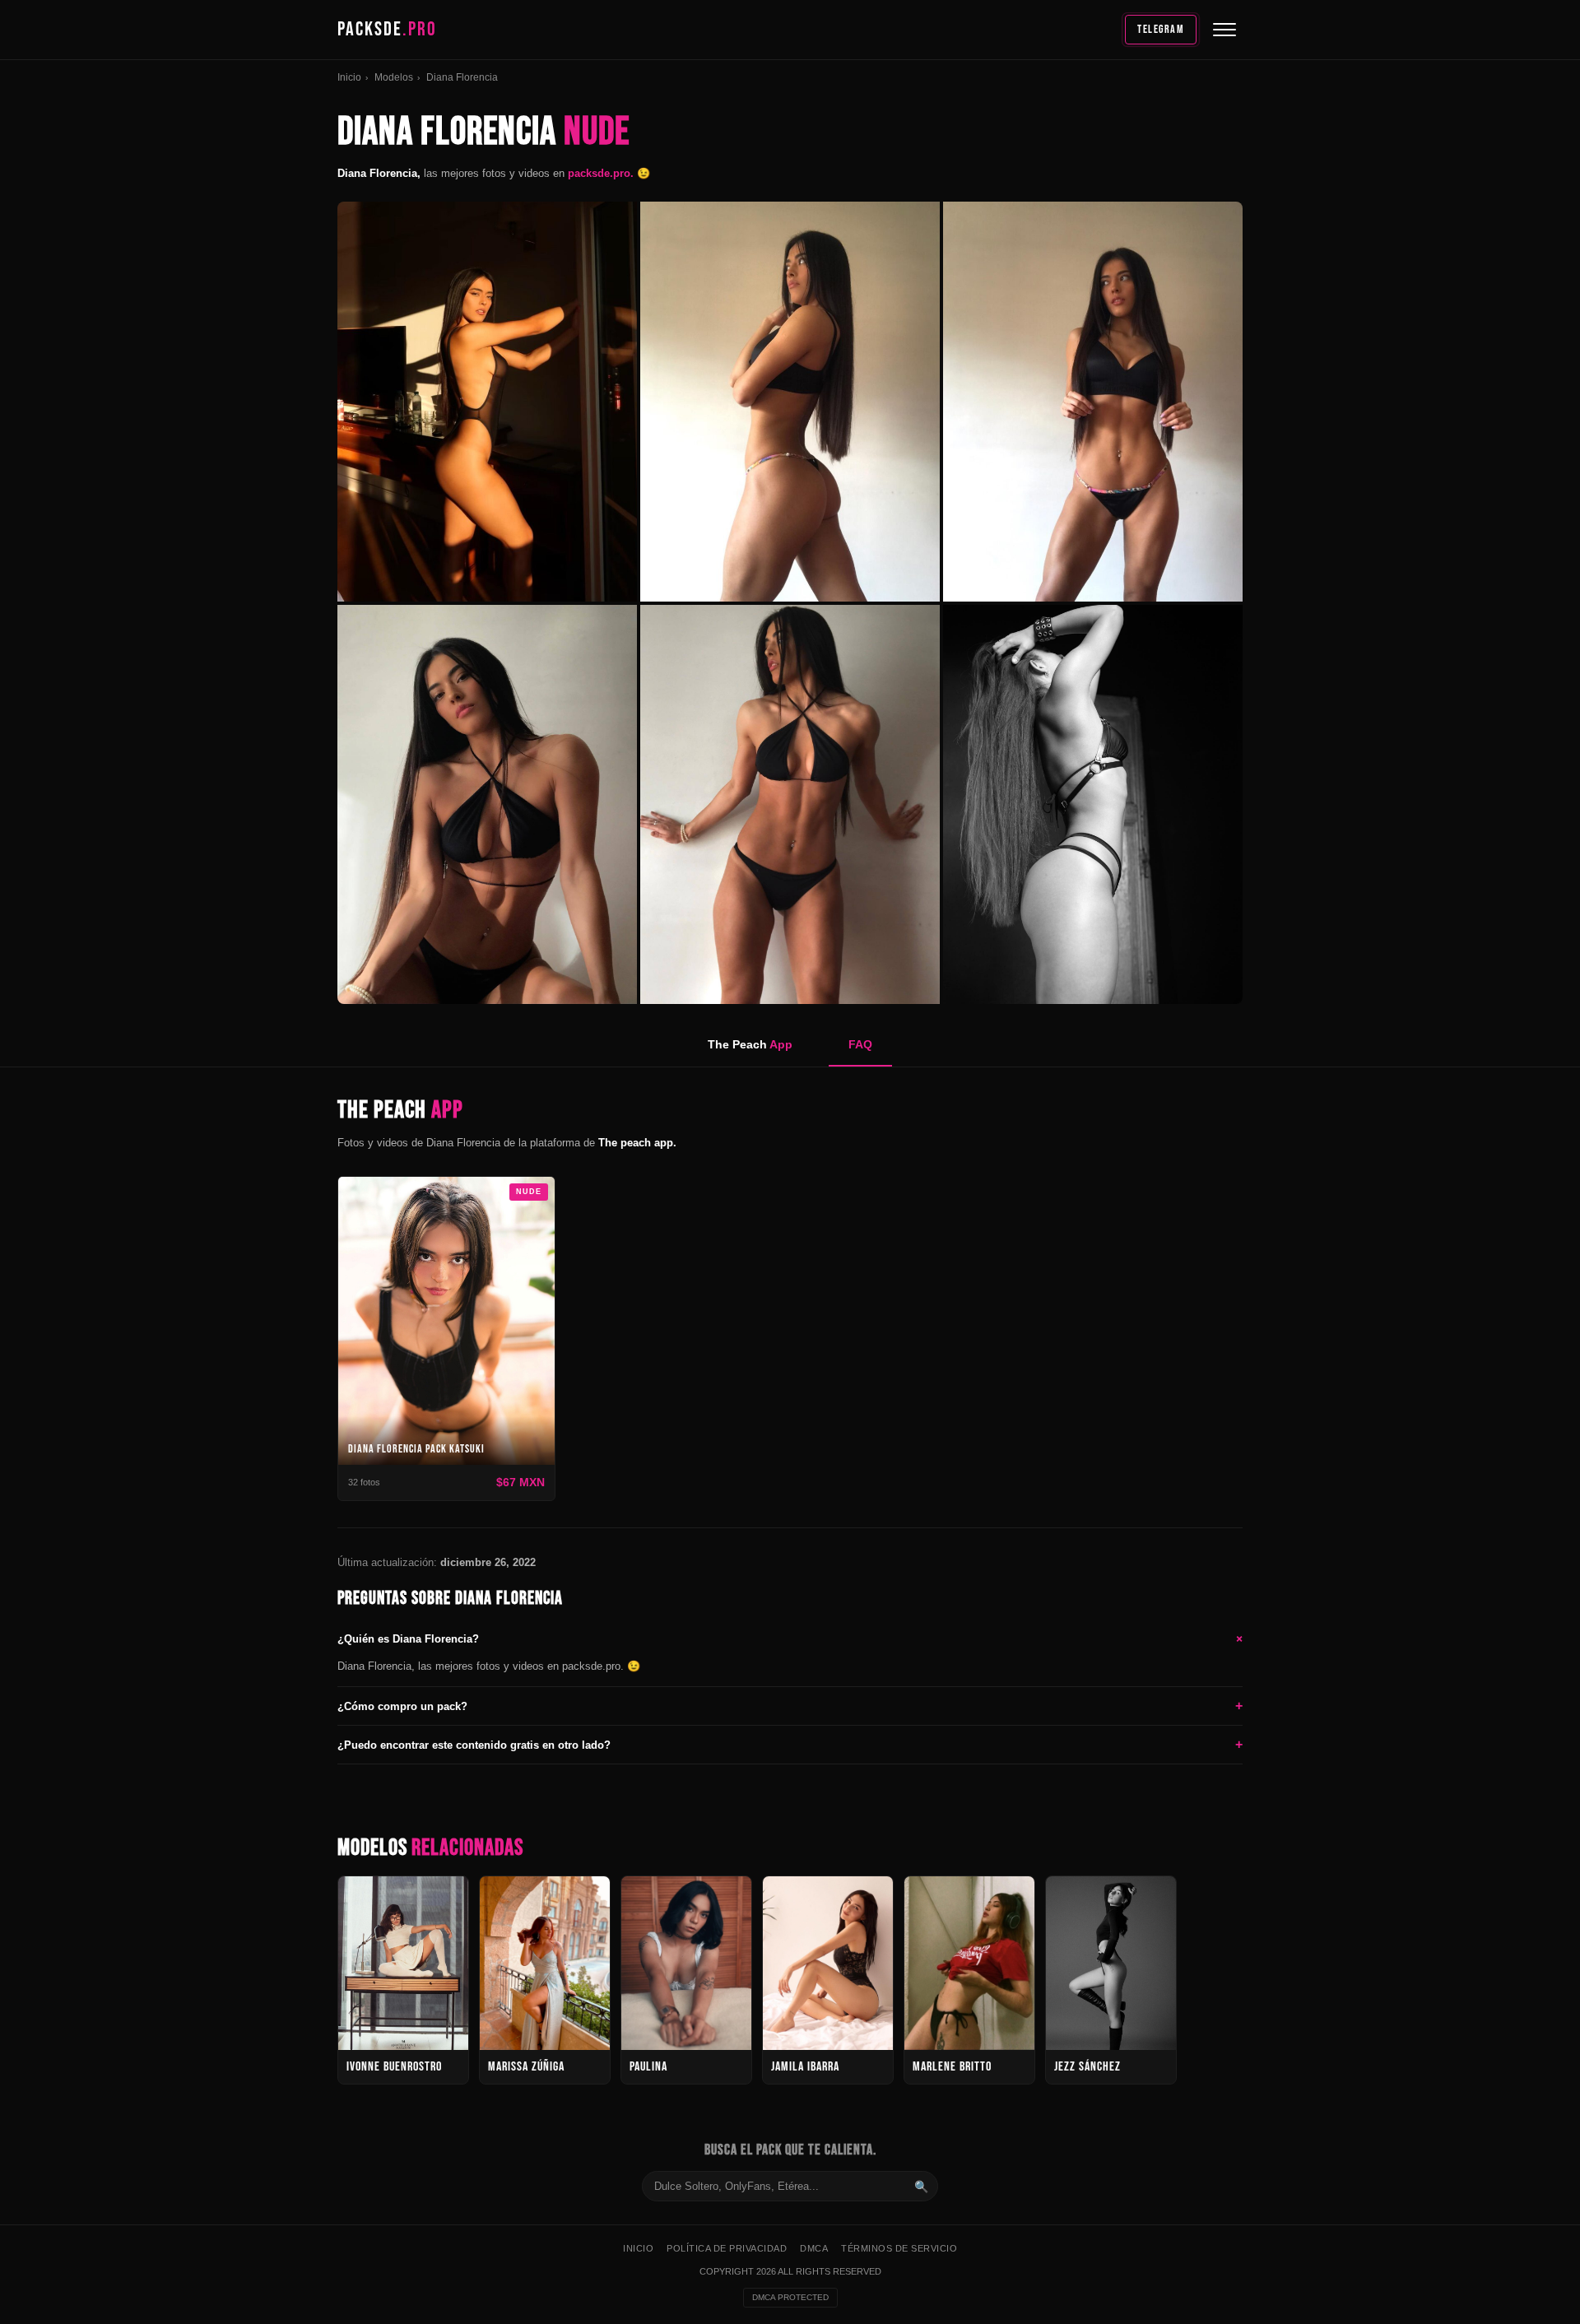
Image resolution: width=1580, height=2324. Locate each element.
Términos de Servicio (899, 2248)
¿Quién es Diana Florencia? (790, 1638)
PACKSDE (387, 29)
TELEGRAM (1161, 29)
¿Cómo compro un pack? (790, 1706)
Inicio (349, 77)
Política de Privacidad (727, 2248)
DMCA (814, 2248)
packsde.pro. (602, 173)
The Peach (750, 1044)
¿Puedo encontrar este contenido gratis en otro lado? (790, 1744)
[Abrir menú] (1224, 30)
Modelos (394, 77)
